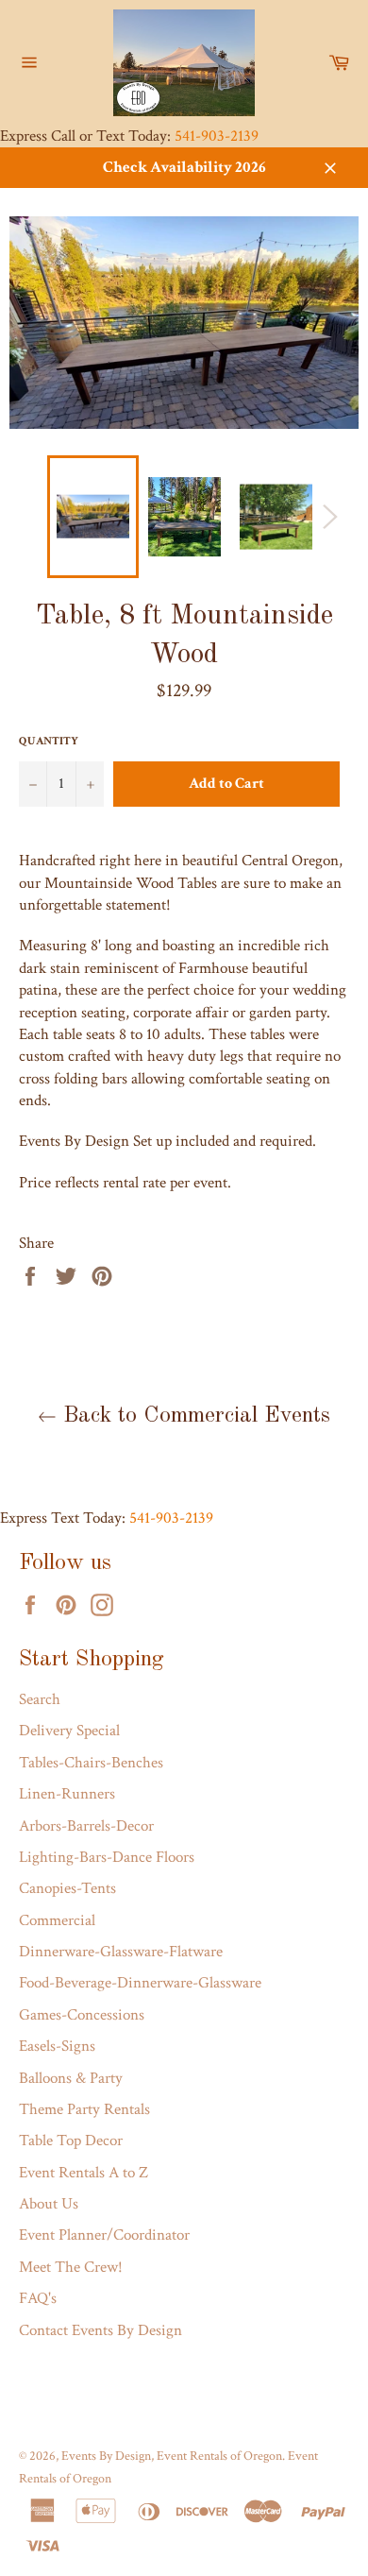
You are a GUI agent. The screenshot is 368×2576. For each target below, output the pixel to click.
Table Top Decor (71, 2141)
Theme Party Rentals (84, 2109)
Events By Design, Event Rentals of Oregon (172, 2456)
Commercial (57, 1920)
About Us (49, 2204)
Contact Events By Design (100, 2330)
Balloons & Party (71, 2078)
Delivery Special (69, 1731)
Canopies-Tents (67, 1888)
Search (40, 1699)
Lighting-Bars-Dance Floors (107, 1857)
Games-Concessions (82, 2015)
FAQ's (38, 2298)
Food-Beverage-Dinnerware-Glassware (140, 1983)
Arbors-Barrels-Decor (86, 1826)
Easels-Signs (57, 2046)
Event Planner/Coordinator (104, 2235)
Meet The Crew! (71, 2267)
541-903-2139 (217, 136)
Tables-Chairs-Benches (91, 1763)
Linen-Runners (67, 1794)
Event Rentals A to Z (84, 2173)
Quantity (49, 741)
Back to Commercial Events (193, 1416)
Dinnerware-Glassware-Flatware (121, 1952)
